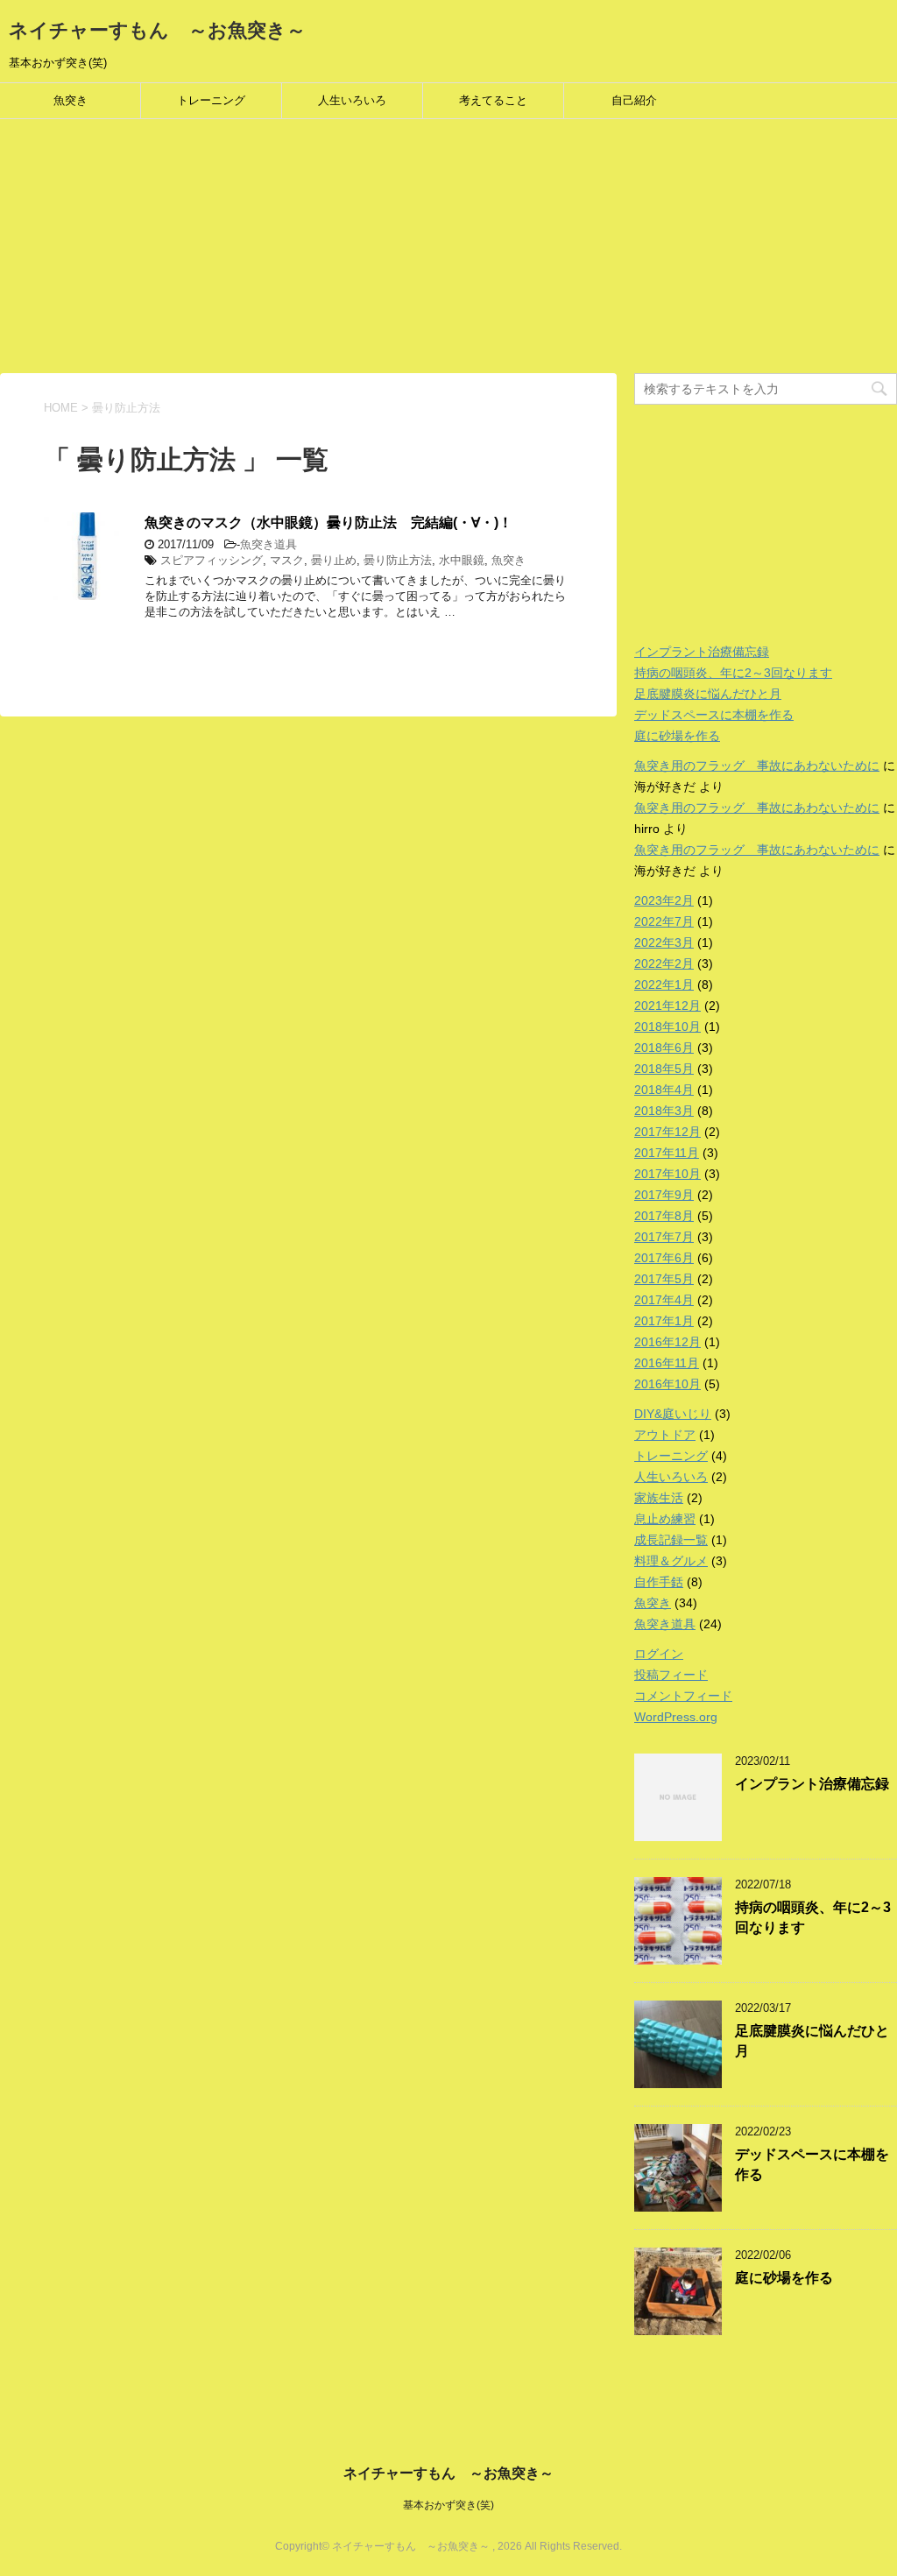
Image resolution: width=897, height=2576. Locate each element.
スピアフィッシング (212, 560)
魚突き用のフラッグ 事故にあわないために (757, 766)
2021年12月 (667, 1006)
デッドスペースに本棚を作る (714, 715)
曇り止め (334, 560)
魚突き (71, 100)
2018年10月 (667, 1027)
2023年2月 (664, 900)
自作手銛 (659, 1582)
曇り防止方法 (398, 560)
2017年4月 (664, 1300)
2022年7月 (664, 921)
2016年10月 (667, 1384)
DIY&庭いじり (673, 1414)
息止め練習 (665, 1519)
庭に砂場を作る (677, 736)
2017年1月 (664, 1321)
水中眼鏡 (462, 560)
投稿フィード (671, 1675)
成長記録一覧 (671, 1540)
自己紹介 (634, 100)
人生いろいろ (352, 100)
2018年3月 (664, 1111)
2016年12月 (667, 1342)
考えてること (493, 100)
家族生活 (659, 1498)
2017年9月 (664, 1195)
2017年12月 (667, 1132)
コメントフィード (683, 1696)
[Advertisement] (448, 251)
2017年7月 (664, 1237)
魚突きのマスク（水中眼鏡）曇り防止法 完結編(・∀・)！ (328, 522)
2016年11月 (667, 1363)
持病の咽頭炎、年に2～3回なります (733, 673)
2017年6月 (664, 1258)
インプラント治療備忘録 (702, 652)
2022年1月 (664, 985)
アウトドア (665, 1435)
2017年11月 (667, 1153)
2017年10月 (667, 1174)
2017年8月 (664, 1216)
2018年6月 (664, 1048)
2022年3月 (664, 942)
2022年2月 (664, 963)
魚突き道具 (268, 544)
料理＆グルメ (671, 1561)
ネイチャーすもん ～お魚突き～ (157, 30)
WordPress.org (676, 1717)
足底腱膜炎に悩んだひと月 (708, 694)
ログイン (659, 1654)
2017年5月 (664, 1279)
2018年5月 (664, 1069)
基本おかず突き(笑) (448, 2505)
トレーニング (211, 100)
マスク (287, 560)
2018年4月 (664, 1090)
